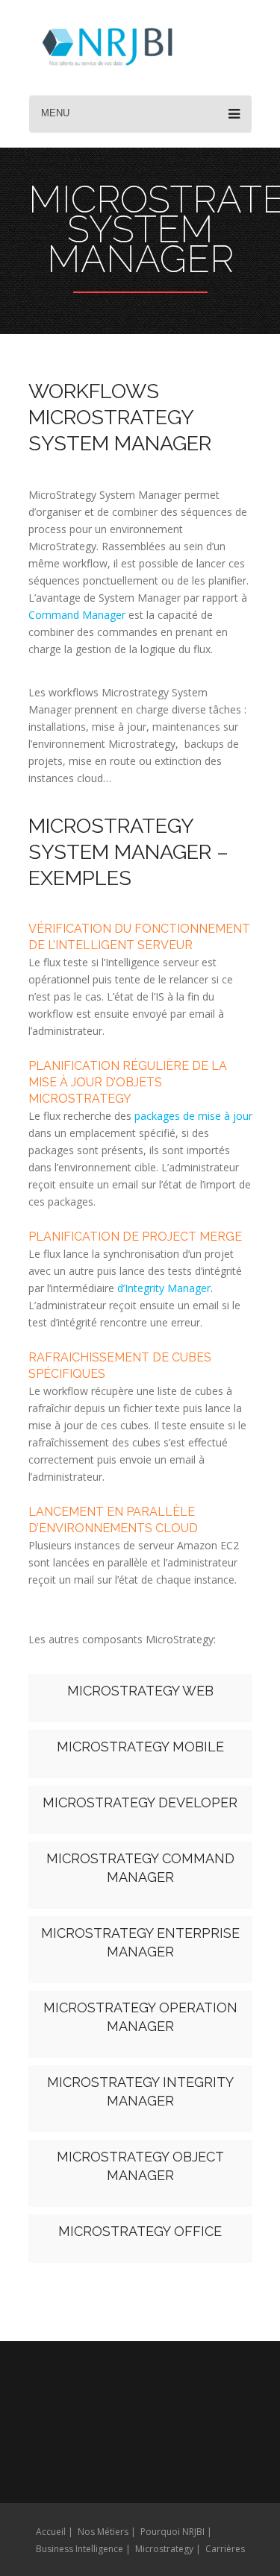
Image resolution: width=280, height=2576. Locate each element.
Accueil (51, 2532)
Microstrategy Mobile (140, 1747)
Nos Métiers (103, 2532)
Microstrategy (164, 2549)
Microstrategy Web (140, 1691)
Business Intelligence (80, 2549)
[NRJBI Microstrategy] (107, 49)
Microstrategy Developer (140, 1802)
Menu (55, 113)
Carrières (225, 2549)
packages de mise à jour (193, 1116)
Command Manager (77, 615)
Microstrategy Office (140, 2231)
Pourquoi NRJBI (172, 2532)
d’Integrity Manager (164, 1288)
